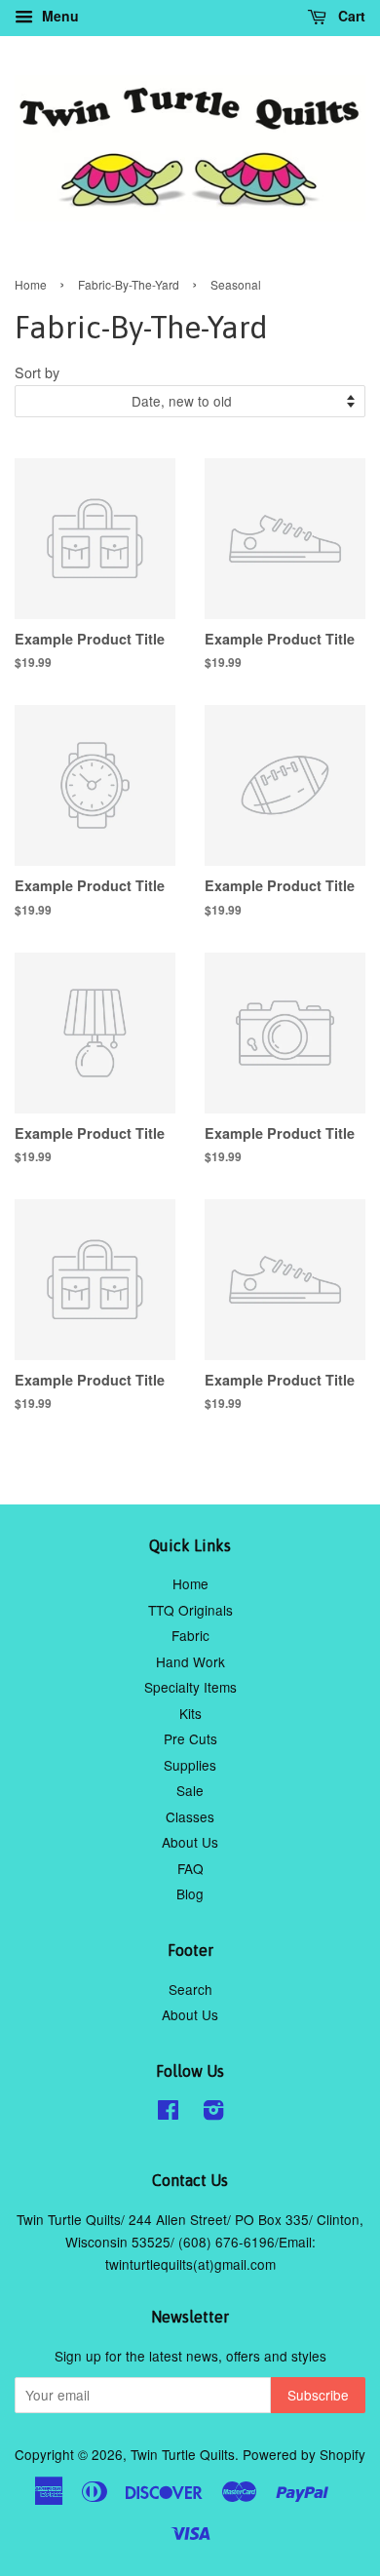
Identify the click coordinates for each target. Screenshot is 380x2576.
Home (31, 284)
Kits (190, 1713)
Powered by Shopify (304, 2454)
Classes (190, 1816)
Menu (58, 16)
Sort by (37, 372)
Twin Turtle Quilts (183, 2454)
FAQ (190, 1868)
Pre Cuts (190, 1738)
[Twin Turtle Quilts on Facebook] (168, 2113)
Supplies (190, 1765)
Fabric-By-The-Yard (129, 284)
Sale (190, 1790)
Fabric (190, 1635)
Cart (350, 16)
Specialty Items (190, 1687)
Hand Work (190, 1661)
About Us (190, 1842)
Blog (190, 1893)
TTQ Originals (190, 1610)
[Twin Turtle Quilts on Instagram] (213, 2113)
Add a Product (145, 672)
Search (190, 1989)
